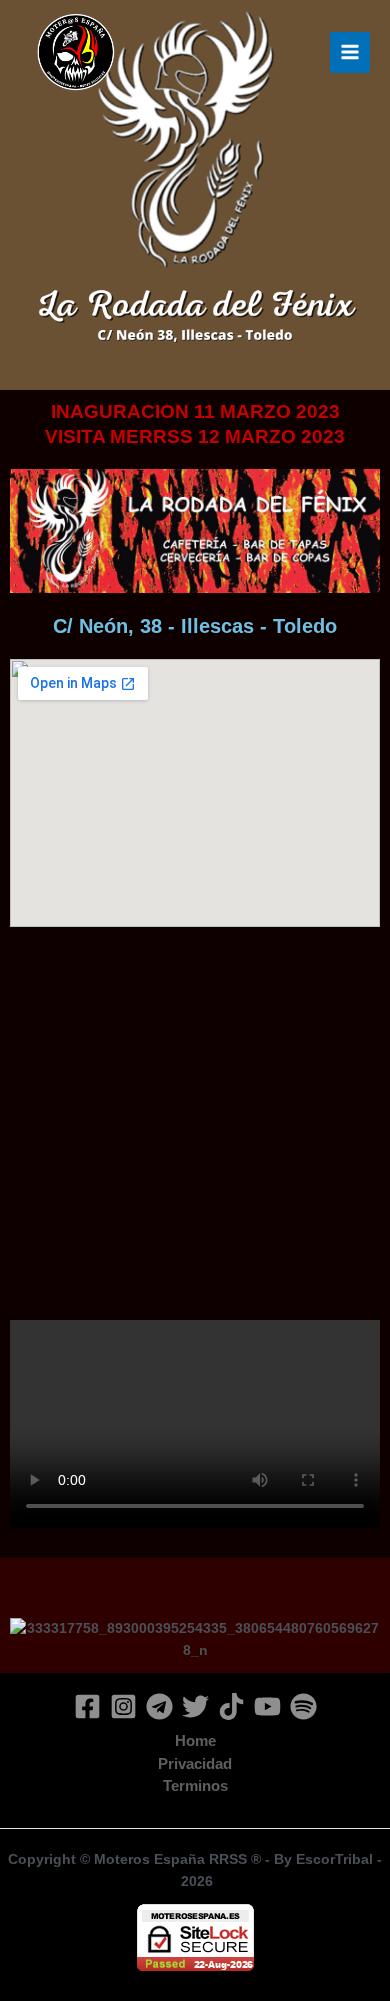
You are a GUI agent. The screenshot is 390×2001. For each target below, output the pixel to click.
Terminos (195, 1786)
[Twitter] (195, 1706)
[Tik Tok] (231, 1706)
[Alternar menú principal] (350, 52)
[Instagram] (123, 1706)
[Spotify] (303, 1706)
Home (195, 1741)
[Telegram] (159, 1706)
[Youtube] (267, 1706)
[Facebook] (87, 1706)
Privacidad (195, 1764)
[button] (29, 1615)
